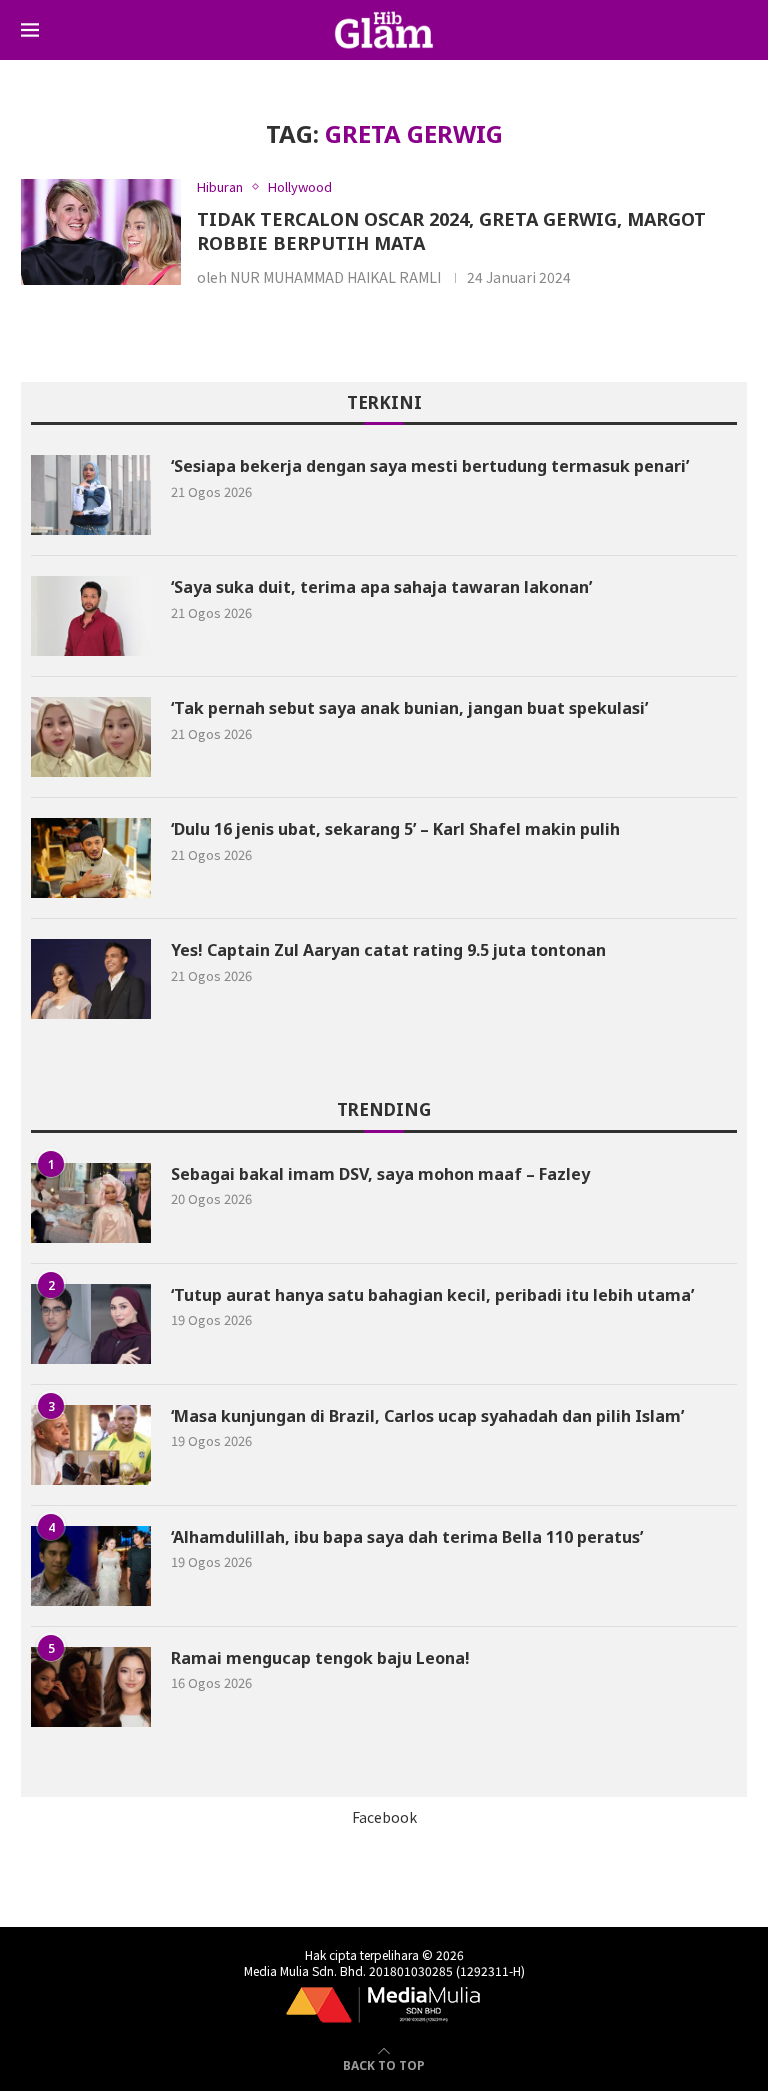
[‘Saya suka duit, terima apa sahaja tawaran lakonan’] (91, 616)
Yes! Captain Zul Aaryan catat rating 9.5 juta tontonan (388, 950)
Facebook (384, 1817)
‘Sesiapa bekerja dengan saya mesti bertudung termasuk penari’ (430, 466)
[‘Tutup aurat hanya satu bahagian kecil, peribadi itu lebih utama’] (91, 1324)
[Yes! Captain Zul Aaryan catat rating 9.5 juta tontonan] (91, 979)
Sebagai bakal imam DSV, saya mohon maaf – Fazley (380, 1174)
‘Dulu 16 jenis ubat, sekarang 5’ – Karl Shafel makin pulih (395, 829)
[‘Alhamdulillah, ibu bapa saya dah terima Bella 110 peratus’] (91, 1566)
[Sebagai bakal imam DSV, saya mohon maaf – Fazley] (91, 1203)
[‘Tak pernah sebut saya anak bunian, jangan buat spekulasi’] (91, 737)
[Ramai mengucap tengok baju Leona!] (91, 1687)
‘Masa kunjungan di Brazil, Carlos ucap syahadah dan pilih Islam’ (427, 1416)
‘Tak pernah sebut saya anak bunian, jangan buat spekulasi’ (411, 708)
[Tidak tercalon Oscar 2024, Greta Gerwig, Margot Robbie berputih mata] (101, 232)
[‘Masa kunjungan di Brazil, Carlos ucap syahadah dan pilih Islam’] (91, 1445)
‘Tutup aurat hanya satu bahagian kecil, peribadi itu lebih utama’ (432, 1295)
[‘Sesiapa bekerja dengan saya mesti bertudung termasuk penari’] (91, 495)
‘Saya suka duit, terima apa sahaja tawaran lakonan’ (381, 587)
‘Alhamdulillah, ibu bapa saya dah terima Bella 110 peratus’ (407, 1537)
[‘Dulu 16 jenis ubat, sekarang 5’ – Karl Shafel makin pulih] (91, 858)
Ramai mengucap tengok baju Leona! (320, 1658)
